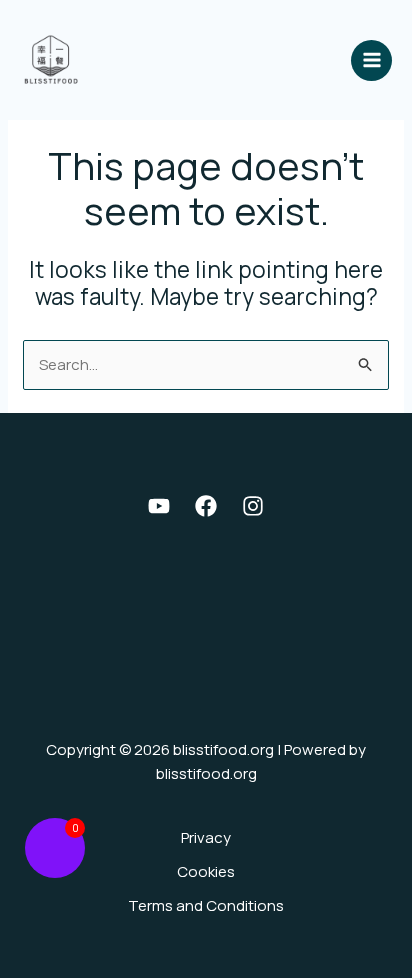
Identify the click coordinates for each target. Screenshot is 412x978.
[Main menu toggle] (371, 60)
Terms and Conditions (206, 905)
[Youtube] (159, 506)
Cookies (206, 871)
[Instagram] (253, 506)
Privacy (206, 837)
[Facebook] (206, 506)
